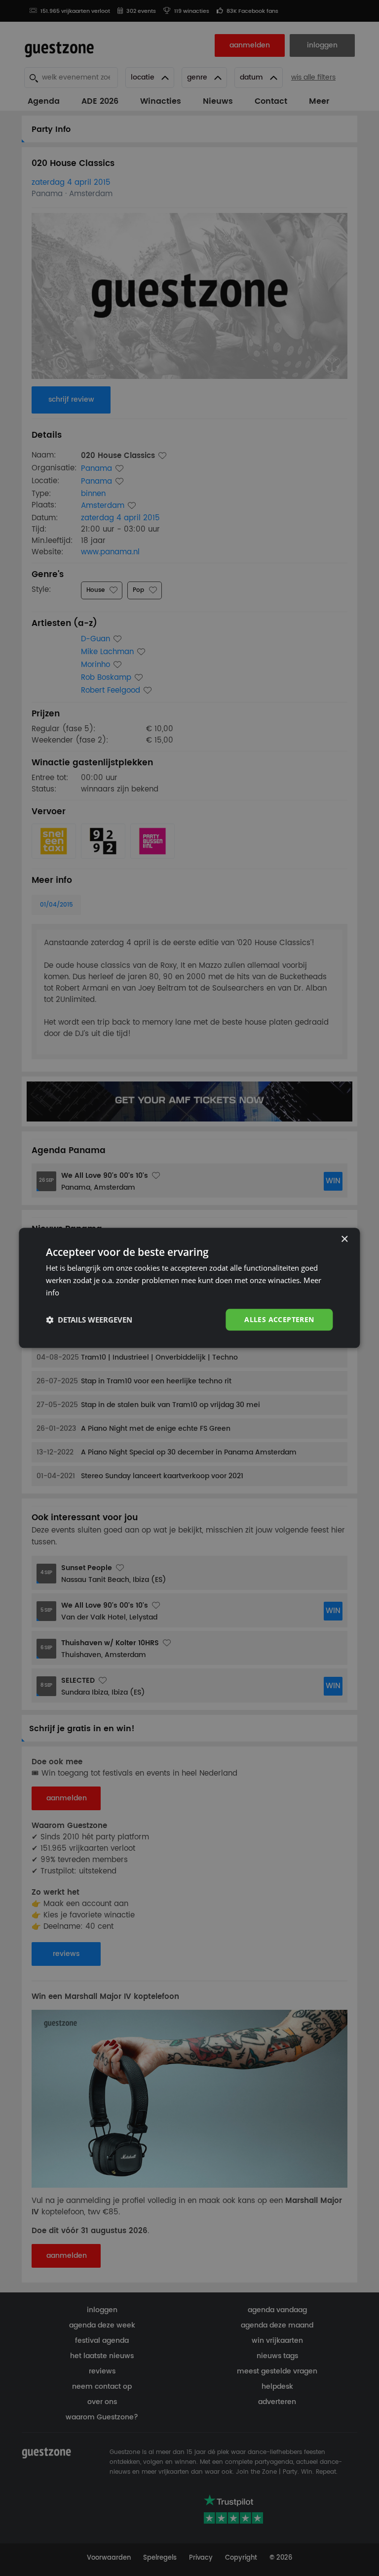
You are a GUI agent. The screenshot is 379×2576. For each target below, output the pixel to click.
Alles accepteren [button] (279, 1319)
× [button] (344, 1239)
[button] (89, 1320)
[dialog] (189, 1288)
